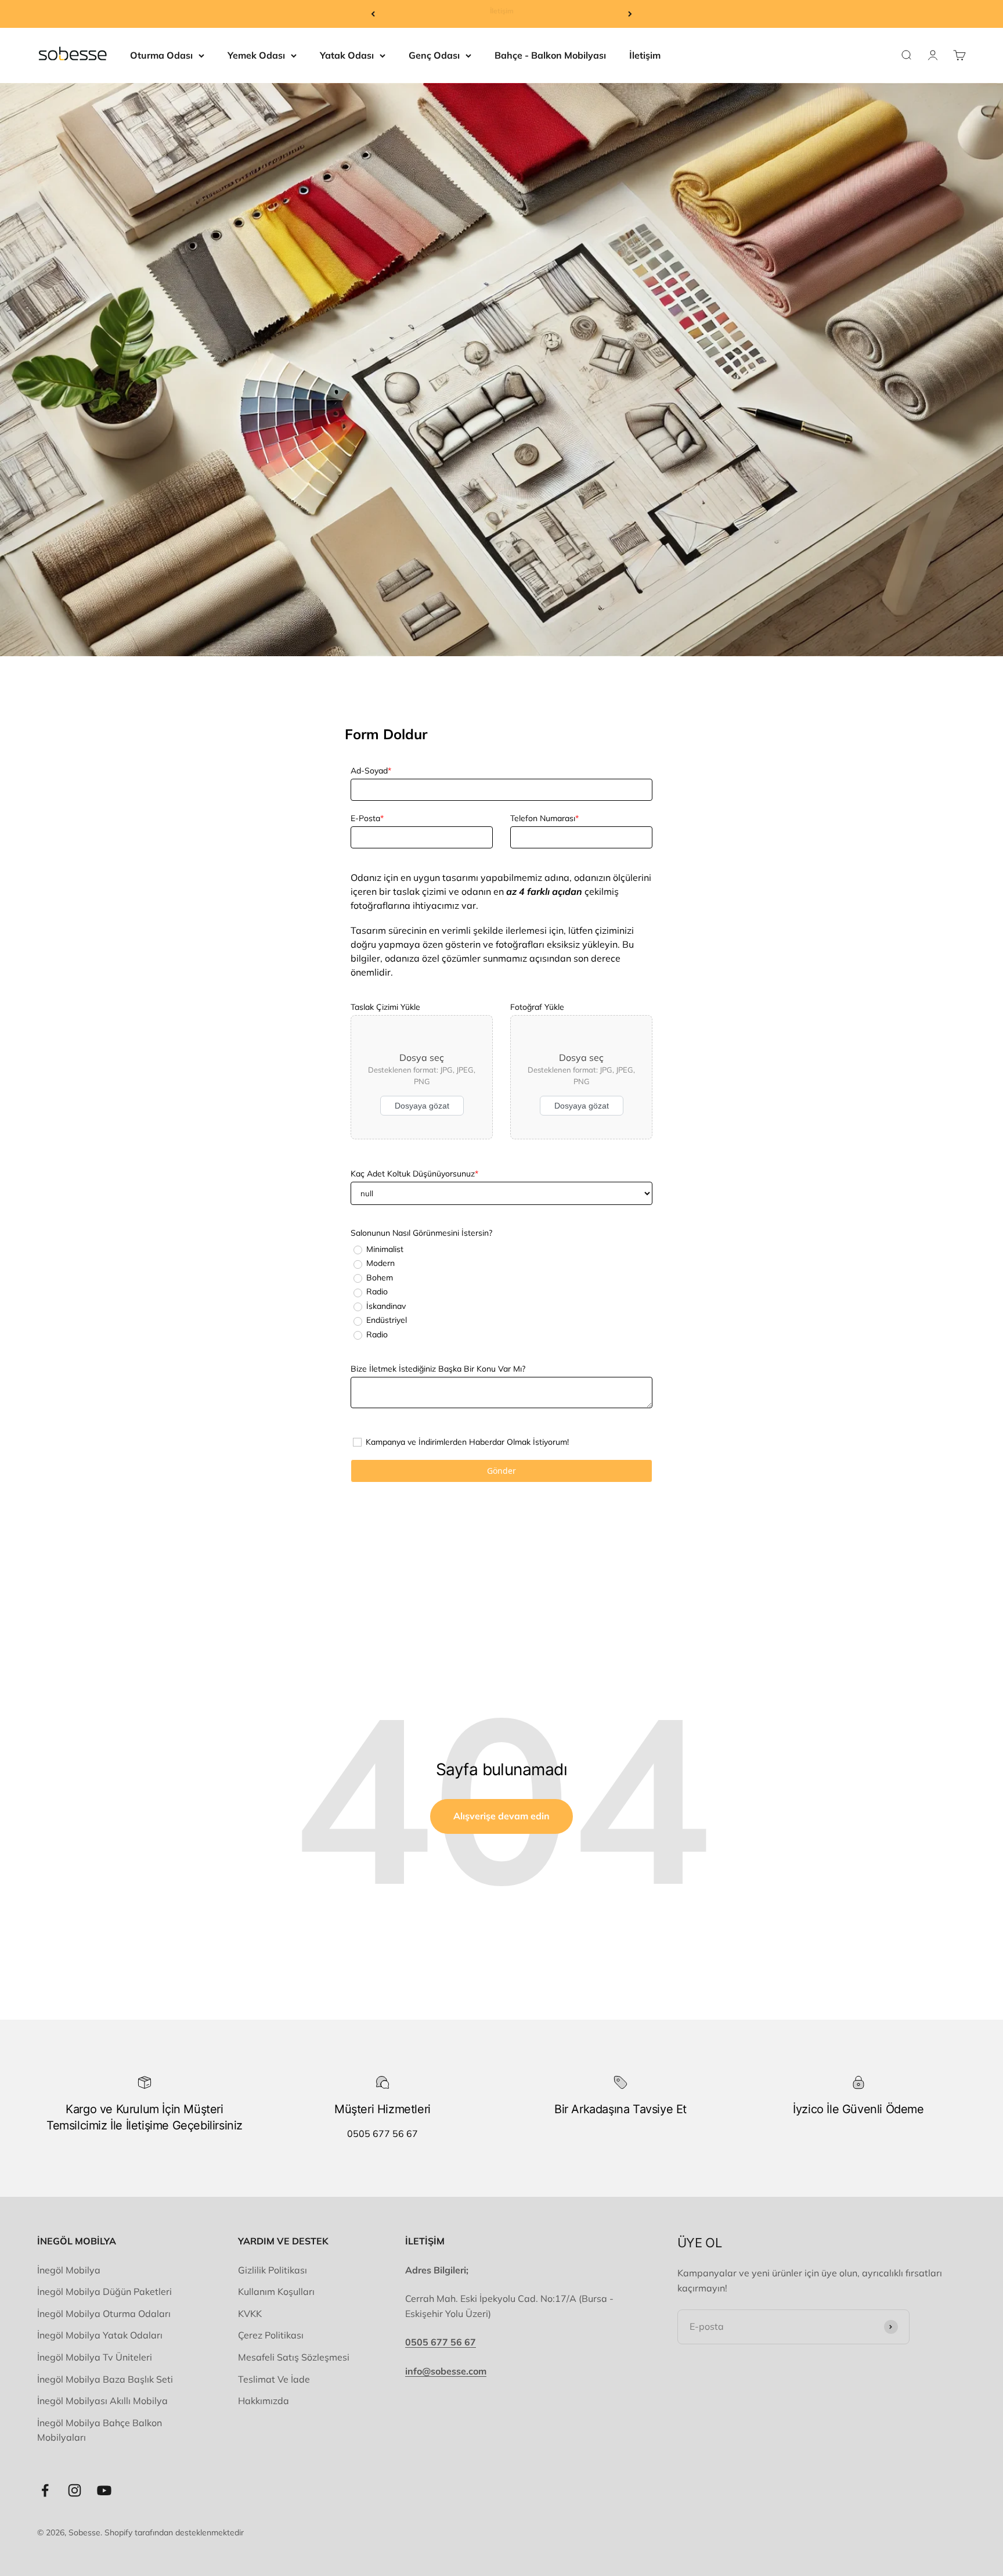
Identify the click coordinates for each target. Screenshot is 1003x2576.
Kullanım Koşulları (276, 2291)
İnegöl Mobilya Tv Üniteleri (95, 2357)
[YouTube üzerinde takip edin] (104, 2490)
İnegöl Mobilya (69, 2270)
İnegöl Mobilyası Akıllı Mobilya (102, 2401)
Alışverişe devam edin (501, 1816)
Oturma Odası (161, 55)
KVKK (250, 2314)
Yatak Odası (347, 55)
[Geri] (373, 14)
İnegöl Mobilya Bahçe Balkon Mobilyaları (100, 2430)
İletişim (645, 55)
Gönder (501, 1471)
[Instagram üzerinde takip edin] (75, 2490)
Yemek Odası (256, 55)
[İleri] (630, 14)
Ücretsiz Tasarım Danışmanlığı (502, 14)
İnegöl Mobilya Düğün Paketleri (104, 2291)
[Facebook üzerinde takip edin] (45, 2490)
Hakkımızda (264, 2401)
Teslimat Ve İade (274, 2379)
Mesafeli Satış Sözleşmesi (294, 2357)
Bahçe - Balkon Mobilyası (550, 55)
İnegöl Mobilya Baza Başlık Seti (105, 2379)
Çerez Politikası (271, 2335)
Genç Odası (434, 55)
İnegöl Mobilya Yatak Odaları (100, 2335)
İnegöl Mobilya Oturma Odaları (104, 2314)
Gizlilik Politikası (273, 2270)
